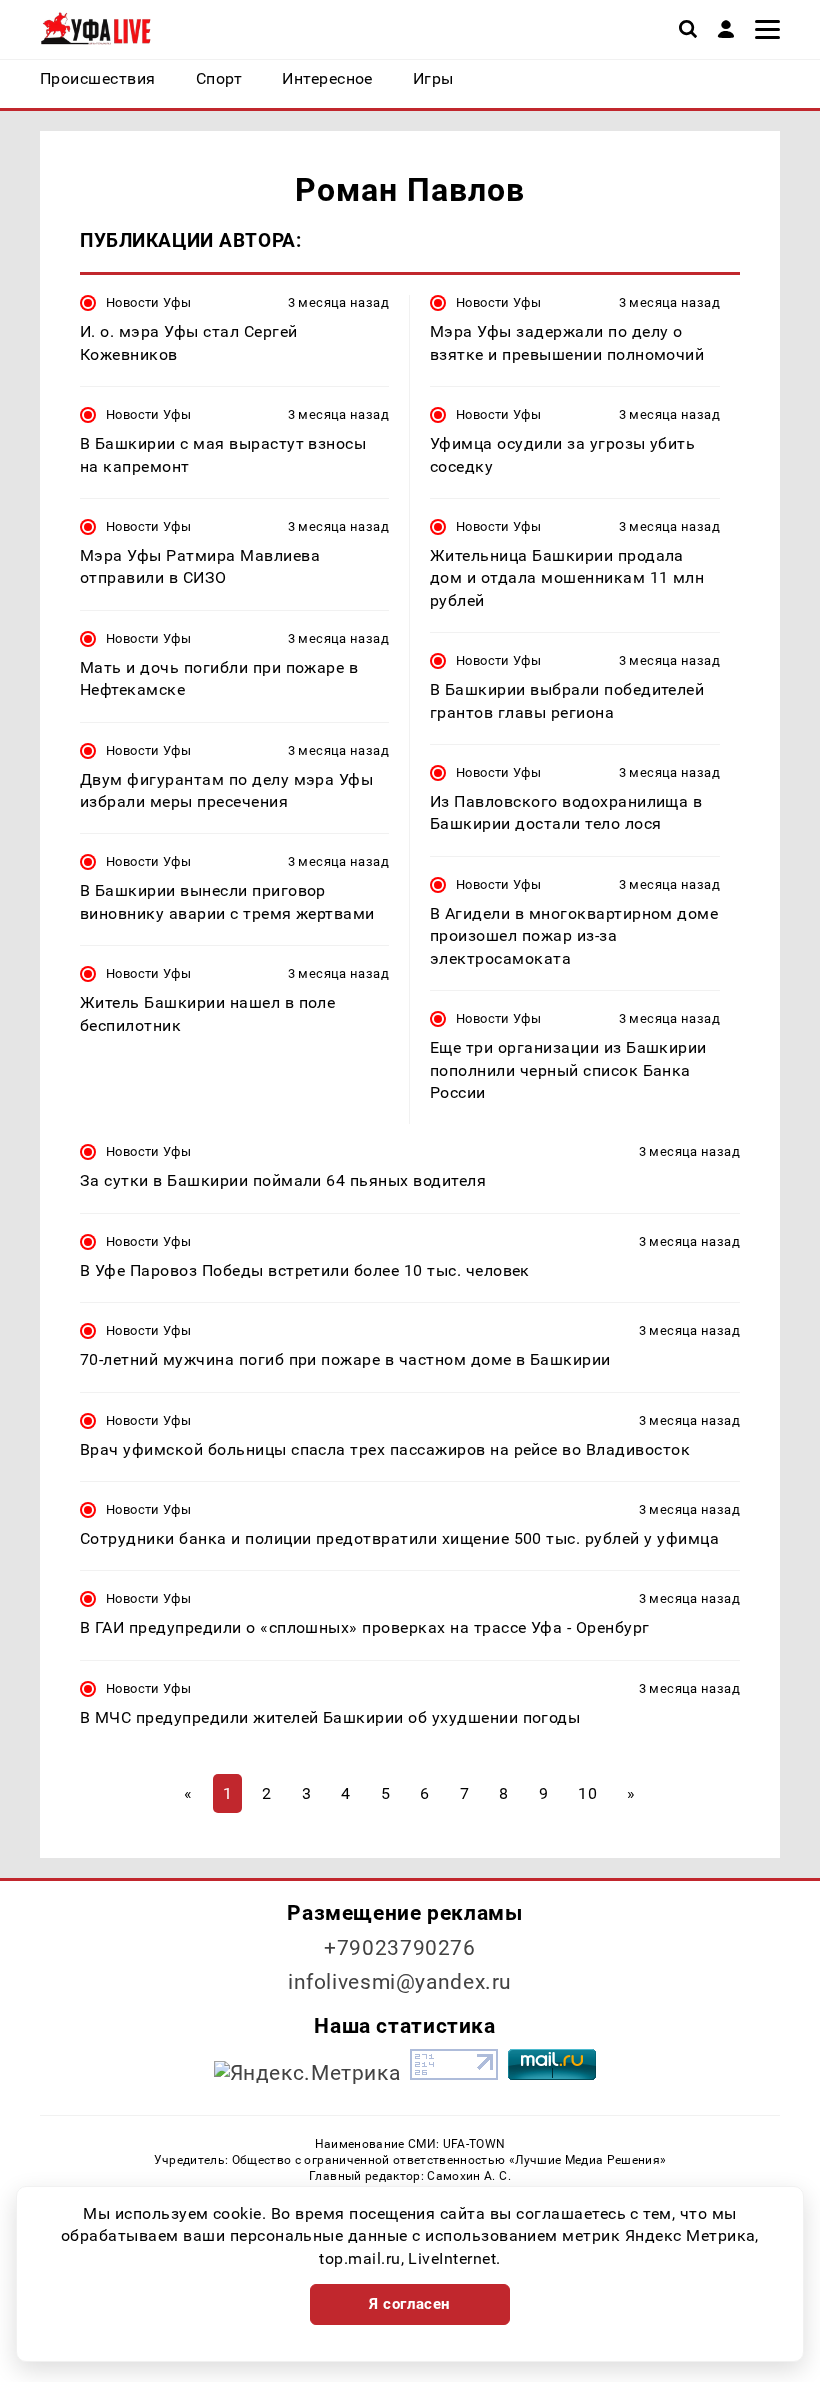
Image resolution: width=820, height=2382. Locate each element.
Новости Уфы (148, 302)
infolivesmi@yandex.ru (400, 1982)
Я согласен (410, 2304)
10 (587, 1793)
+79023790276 (400, 1948)
